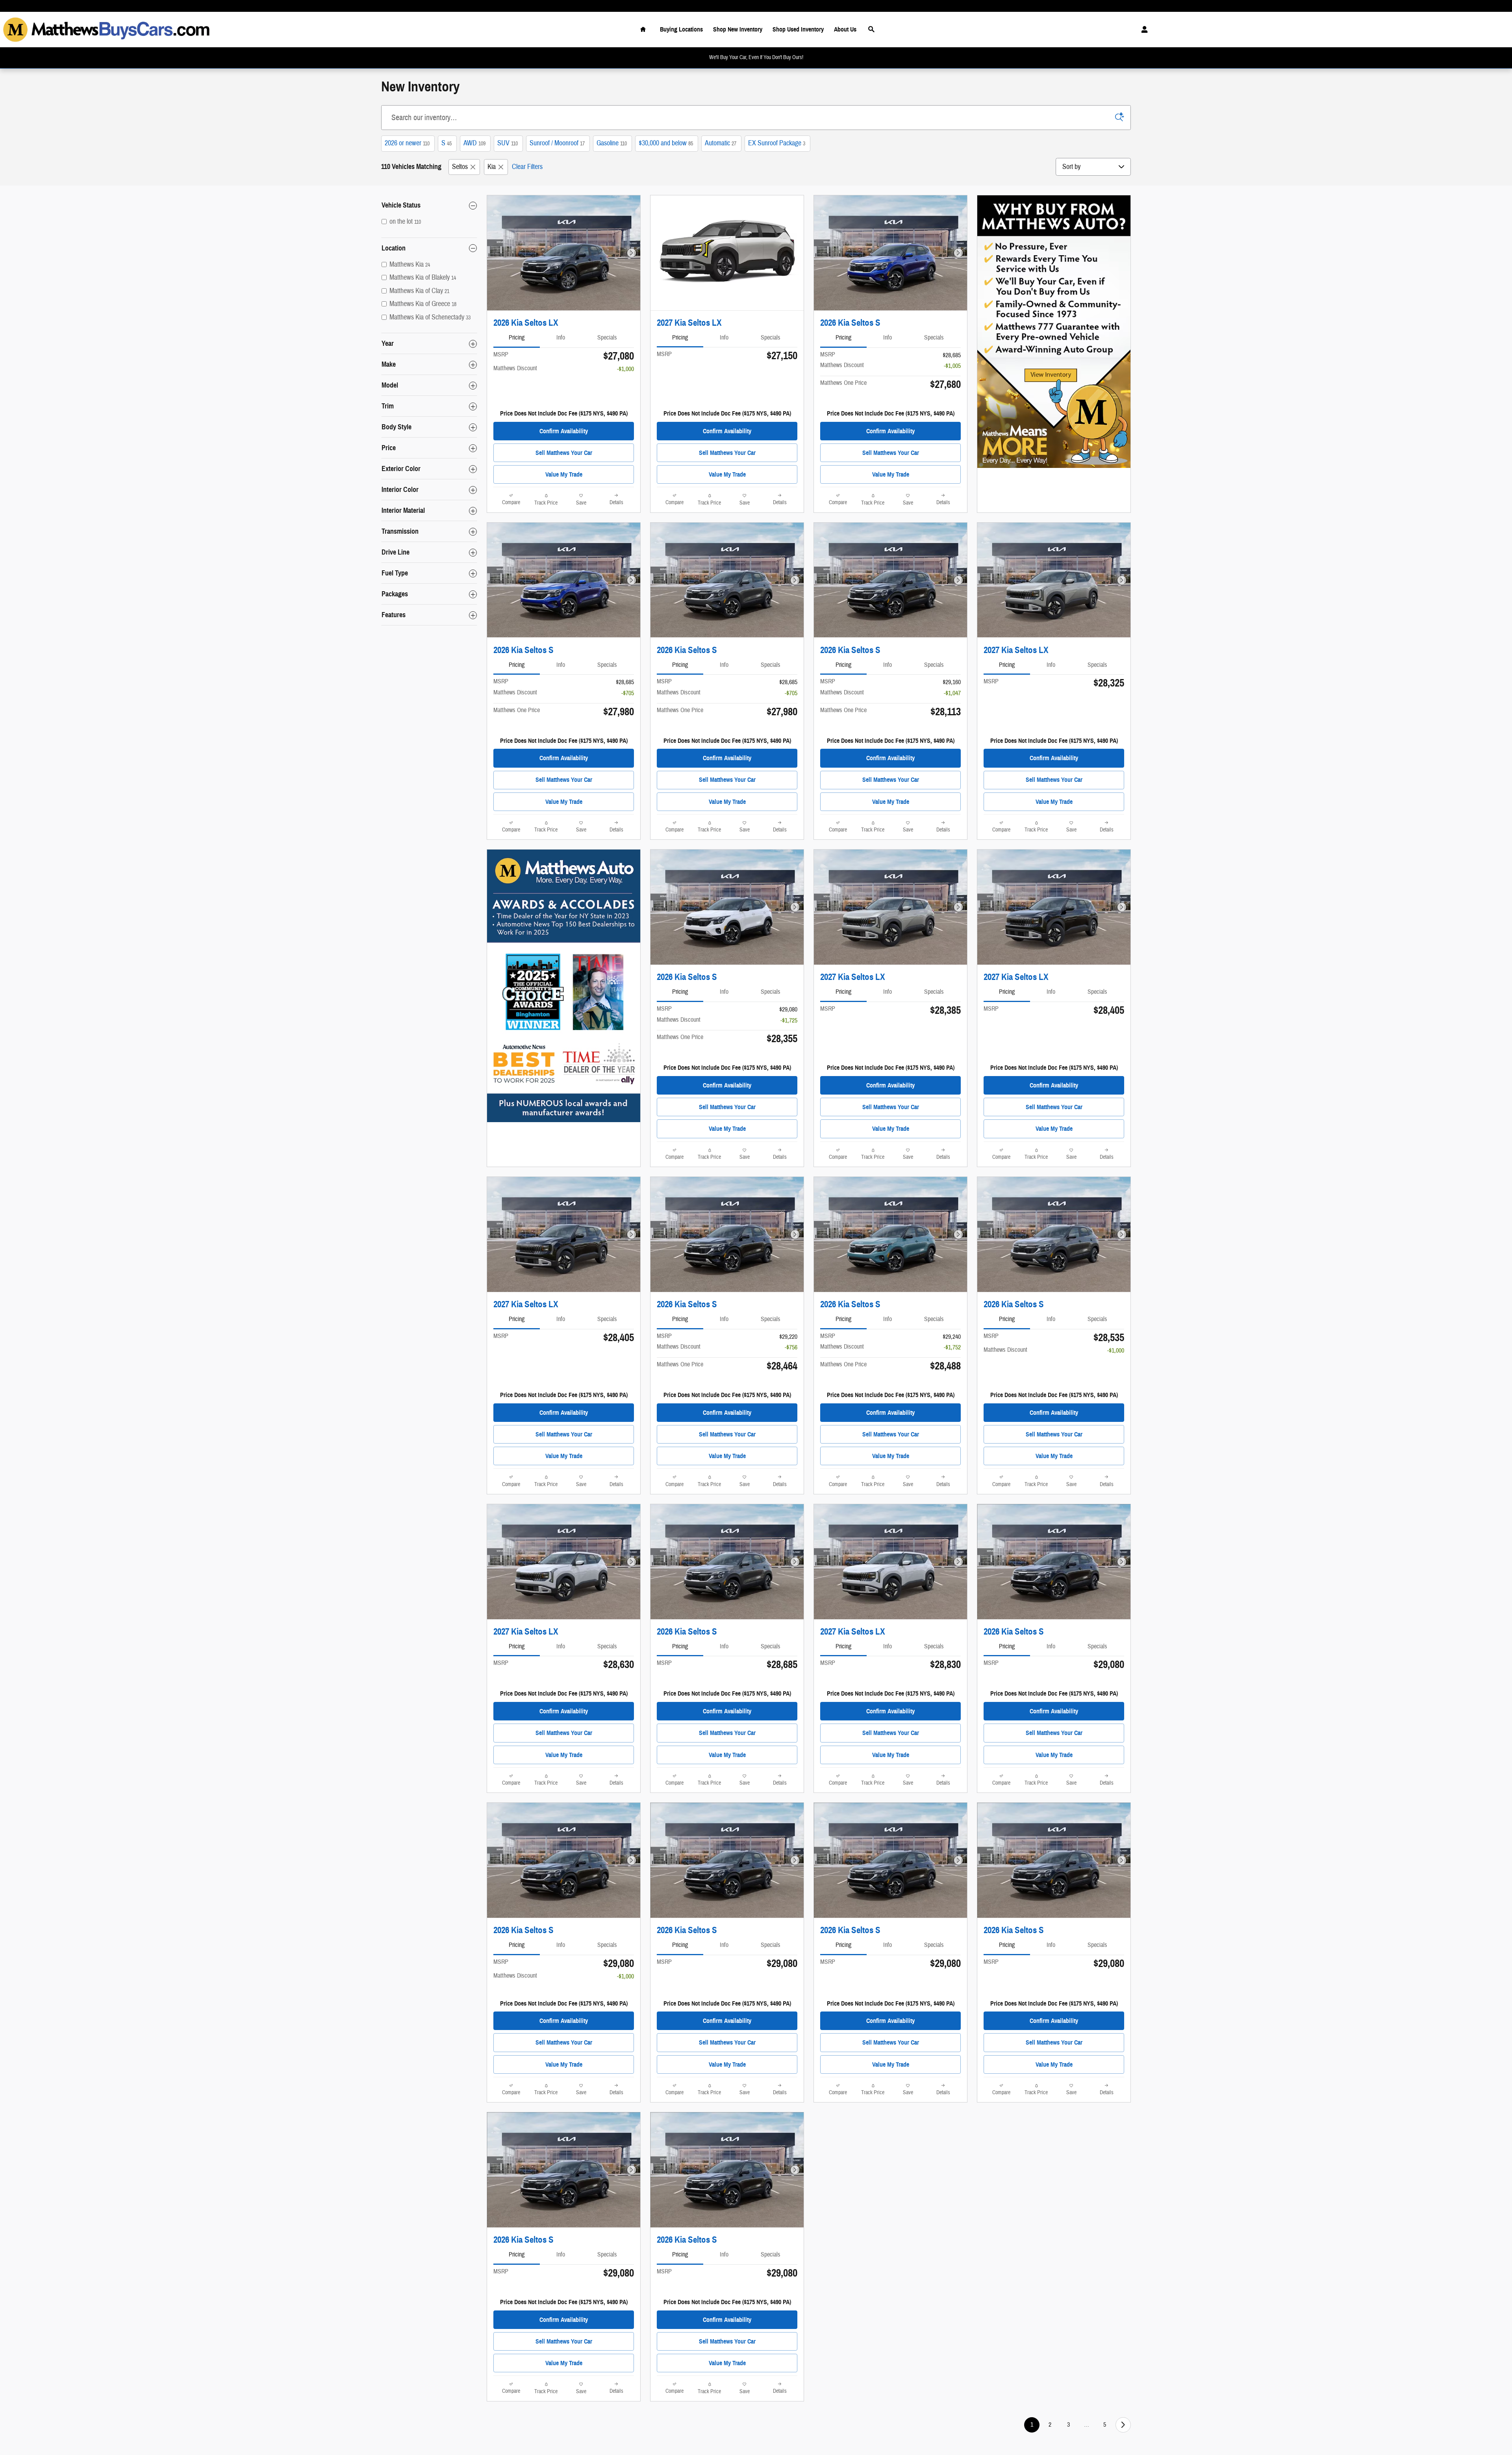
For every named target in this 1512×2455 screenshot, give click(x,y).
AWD (474, 143)
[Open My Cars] (1142, 30)
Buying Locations (681, 29)
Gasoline (612, 143)
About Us (845, 29)
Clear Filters (527, 167)
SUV (508, 143)
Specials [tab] (607, 338)
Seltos (460, 167)
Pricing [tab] (517, 338)
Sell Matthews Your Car (564, 453)
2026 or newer (407, 143)
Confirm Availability (564, 431)
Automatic (721, 143)
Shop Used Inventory (798, 29)
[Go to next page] (1123, 2425)
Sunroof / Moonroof (557, 143)
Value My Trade (564, 474)
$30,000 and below (666, 143)
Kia (492, 167)
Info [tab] (561, 338)
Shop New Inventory (738, 29)
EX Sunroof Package (777, 143)
